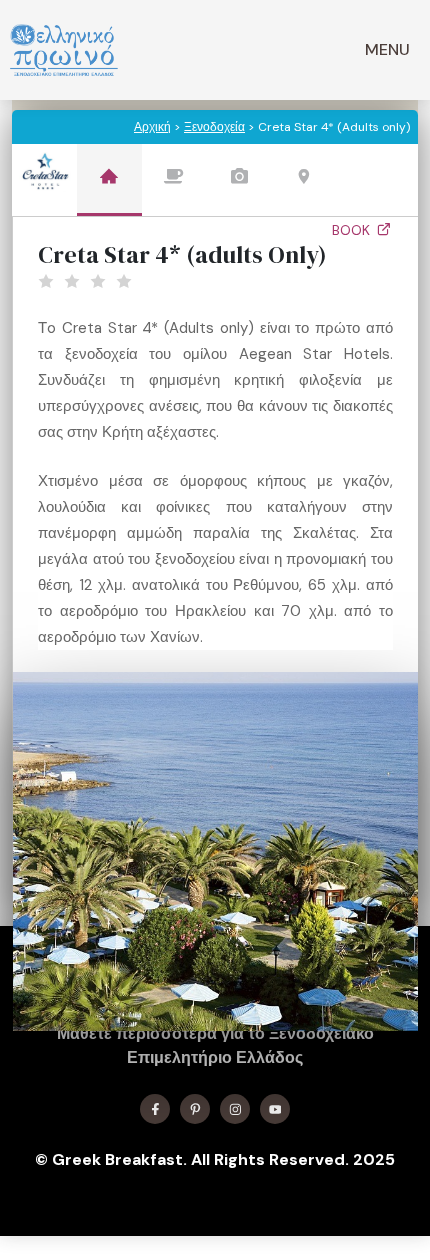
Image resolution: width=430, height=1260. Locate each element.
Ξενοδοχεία (214, 127)
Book (353, 230)
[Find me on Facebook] (155, 1109)
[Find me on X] (195, 1109)
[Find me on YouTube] (275, 1109)
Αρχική (152, 127)
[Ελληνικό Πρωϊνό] (64, 50)
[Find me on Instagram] (235, 1109)
